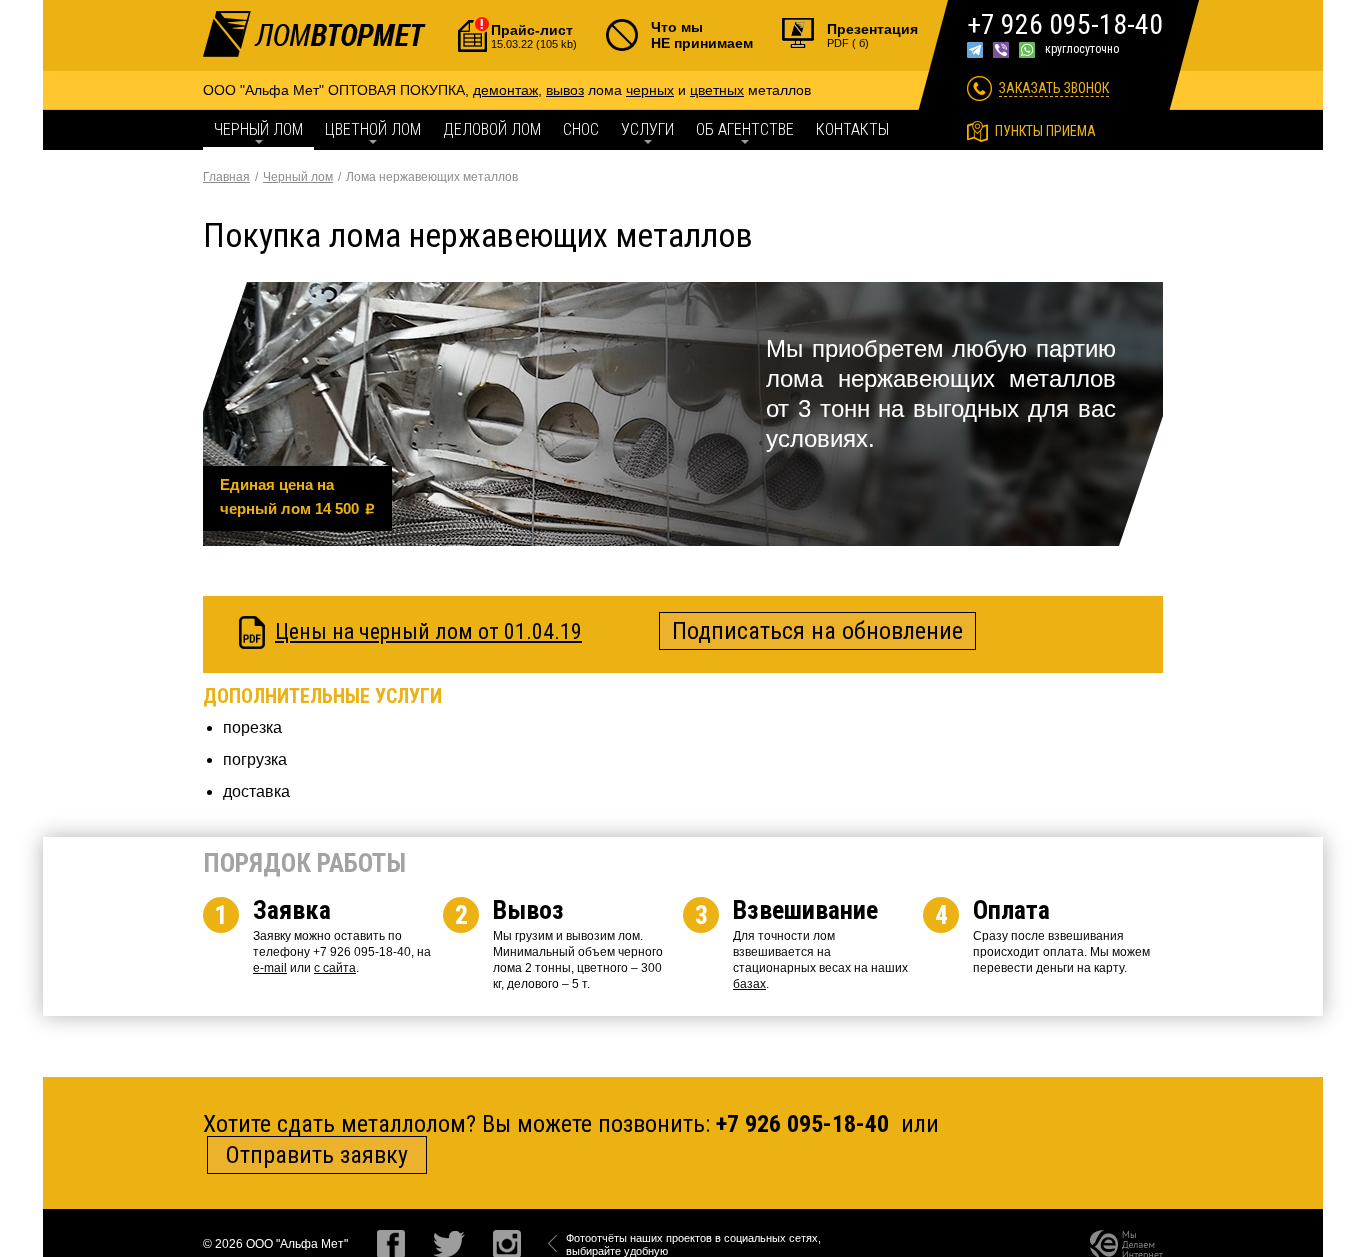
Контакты (852, 129)
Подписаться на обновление (817, 631)
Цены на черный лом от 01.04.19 (428, 631)
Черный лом (258, 129)
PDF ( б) (872, 35)
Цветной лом (373, 129)
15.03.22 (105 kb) (534, 36)
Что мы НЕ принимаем (702, 35)
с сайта (335, 968)
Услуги (647, 129)
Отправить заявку (317, 1155)
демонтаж (505, 90)
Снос (581, 129)
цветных (717, 90)
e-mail (270, 968)
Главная (226, 177)
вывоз (565, 90)
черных (650, 90)
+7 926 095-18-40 (1065, 24)
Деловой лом (492, 129)
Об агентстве (745, 129)
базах (749, 984)
